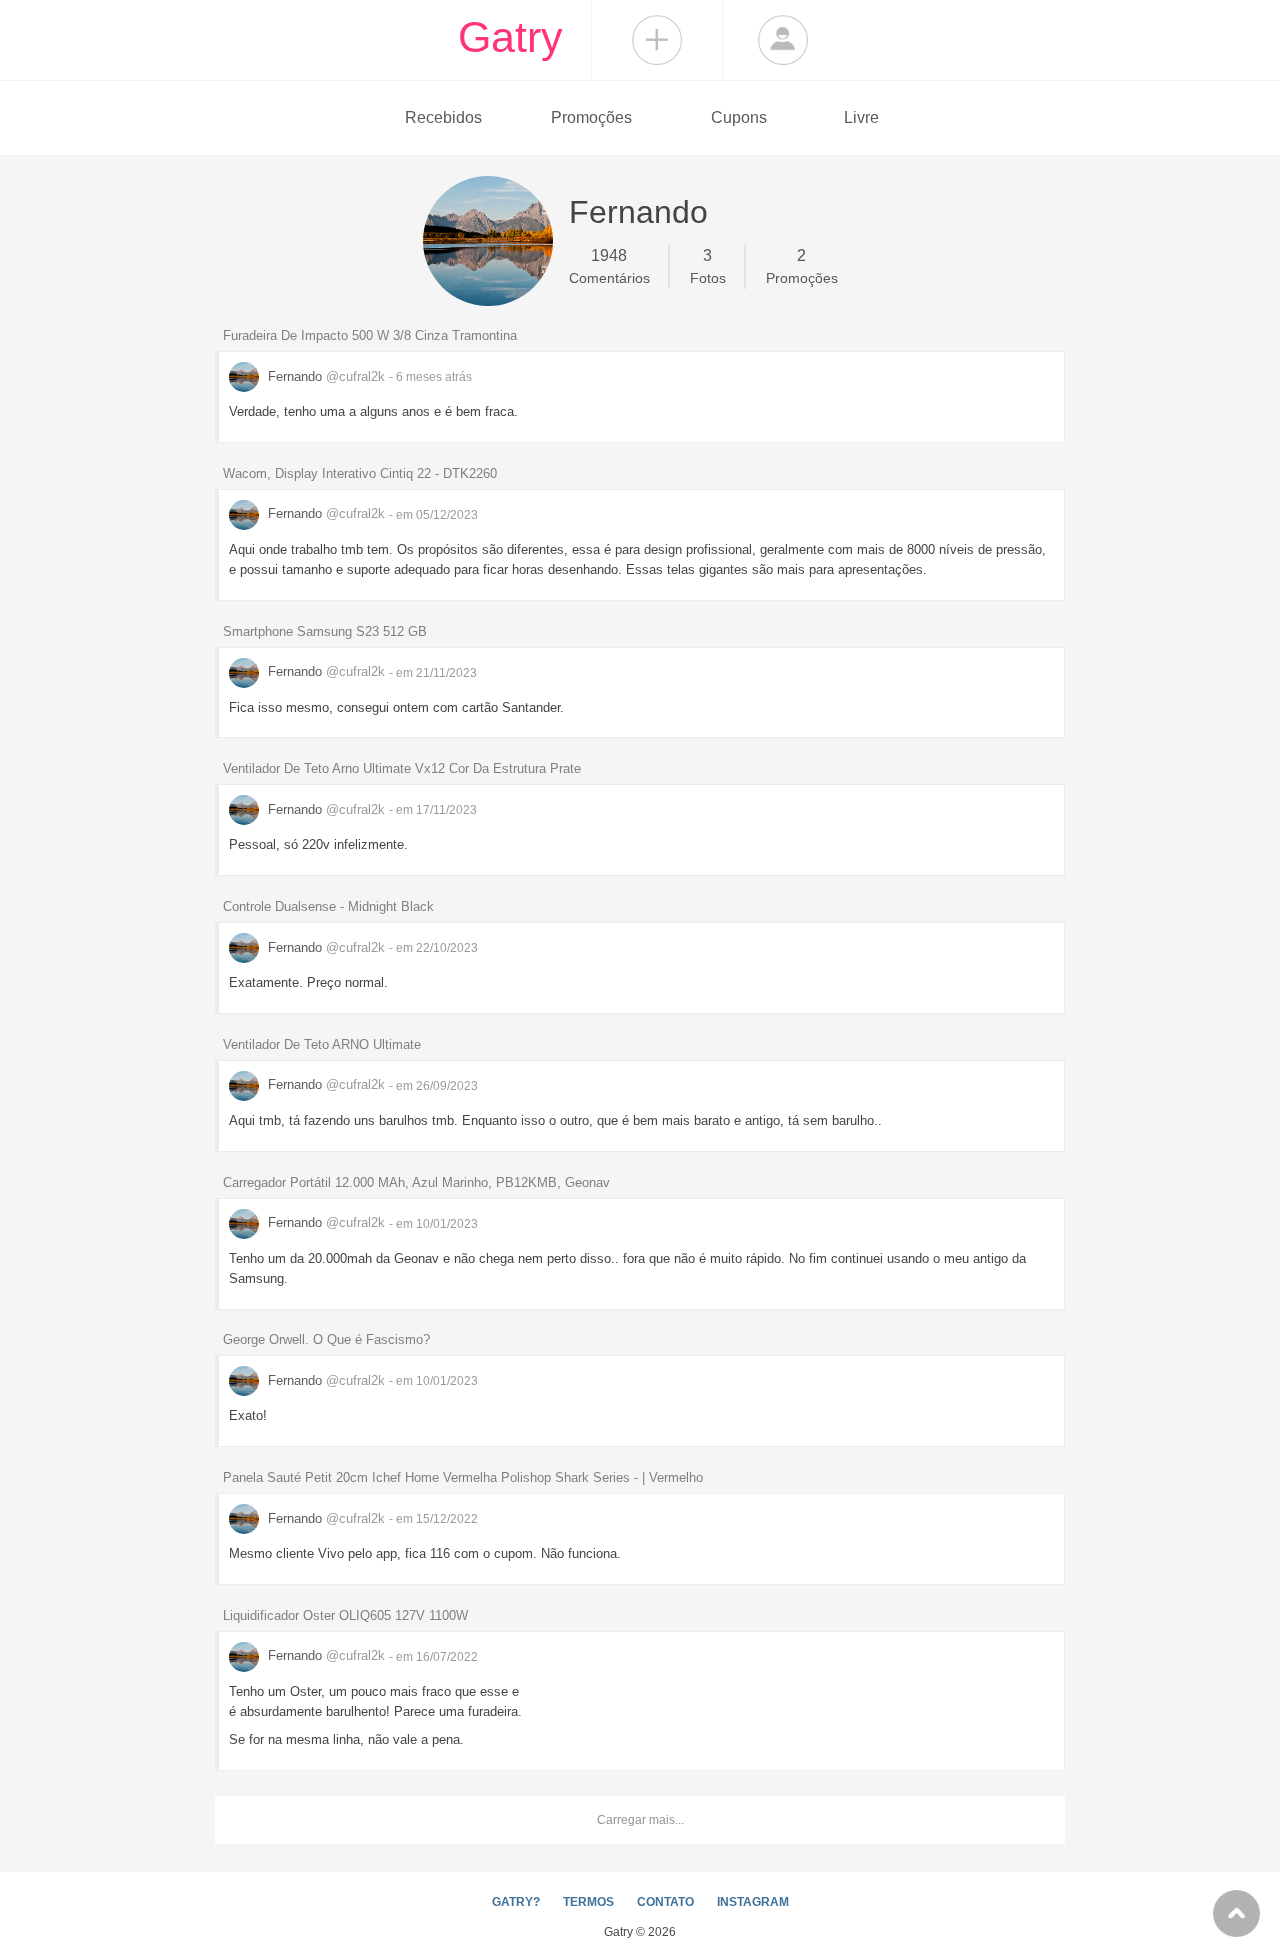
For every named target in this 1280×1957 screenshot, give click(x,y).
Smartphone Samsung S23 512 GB (325, 631)
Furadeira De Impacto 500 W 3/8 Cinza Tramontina (370, 335)
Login (783, 40)
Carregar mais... (640, 1820)
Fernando (324, 376)
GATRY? (516, 1902)
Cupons (739, 117)
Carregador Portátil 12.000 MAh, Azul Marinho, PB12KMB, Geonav (416, 1182)
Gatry (510, 37)
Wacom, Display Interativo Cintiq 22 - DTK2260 (360, 473)
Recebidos (443, 117)
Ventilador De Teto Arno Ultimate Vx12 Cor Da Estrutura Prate (402, 768)
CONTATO (665, 1902)
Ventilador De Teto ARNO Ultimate (322, 1044)
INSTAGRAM (753, 1902)
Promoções (591, 117)
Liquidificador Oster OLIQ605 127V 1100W (345, 1615)
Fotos (708, 266)
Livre (861, 117)
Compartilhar (657, 40)
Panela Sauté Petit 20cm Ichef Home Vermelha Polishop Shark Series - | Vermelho (463, 1477)
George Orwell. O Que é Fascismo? (326, 1339)
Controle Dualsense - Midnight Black (328, 906)
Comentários (609, 266)
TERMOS (588, 1902)
